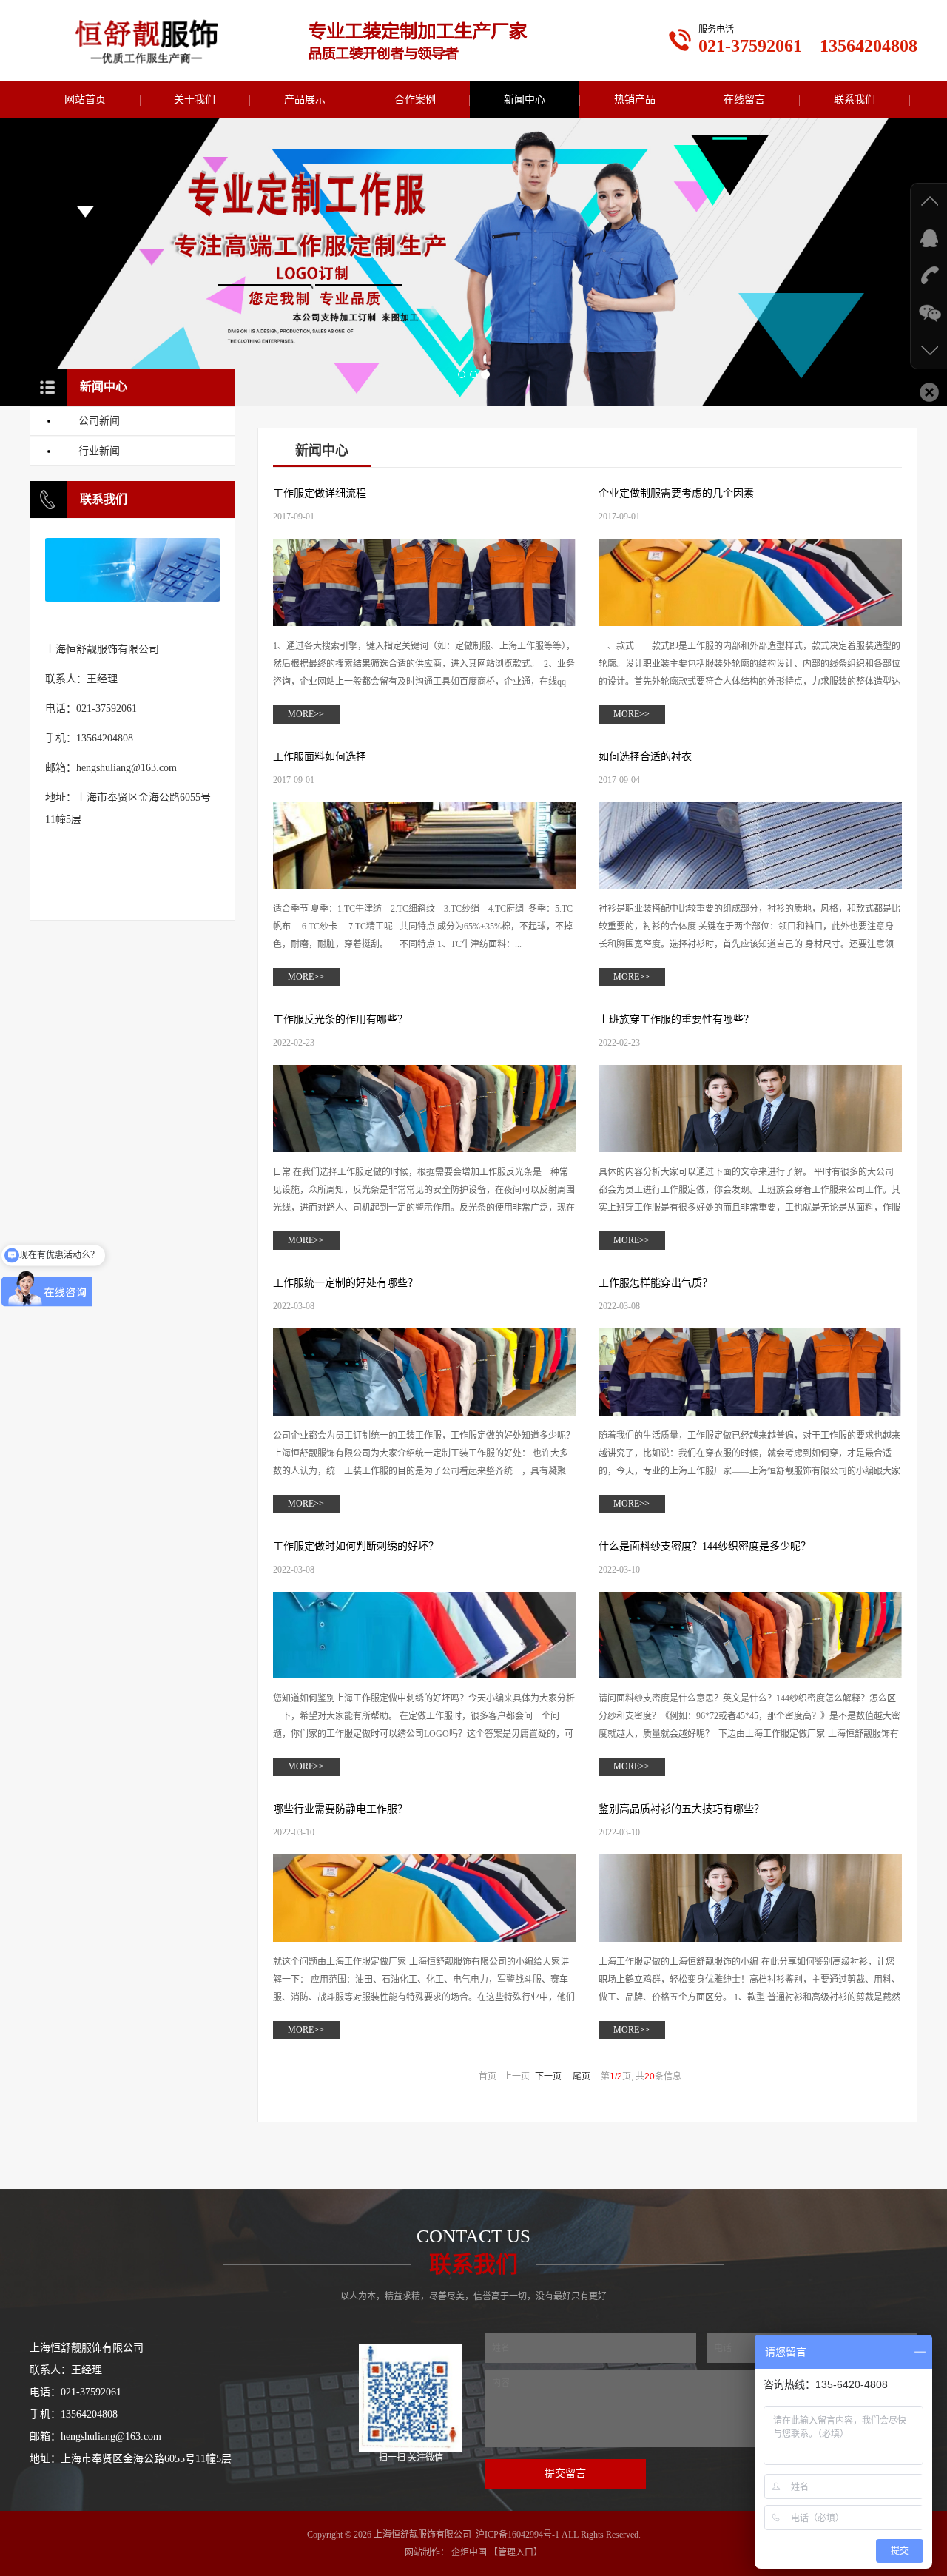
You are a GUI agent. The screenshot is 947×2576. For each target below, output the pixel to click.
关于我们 (195, 100)
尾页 (582, 2076)
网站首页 (85, 100)
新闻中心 (525, 100)
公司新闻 (99, 421)
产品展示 (305, 100)
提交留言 (565, 2474)
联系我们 (855, 100)
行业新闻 (99, 451)
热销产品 (635, 100)
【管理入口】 (516, 2552)
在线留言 (744, 100)
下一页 (548, 2076)
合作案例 (415, 100)
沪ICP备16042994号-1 (518, 2535)
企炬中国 (469, 2552)
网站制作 (422, 2552)
